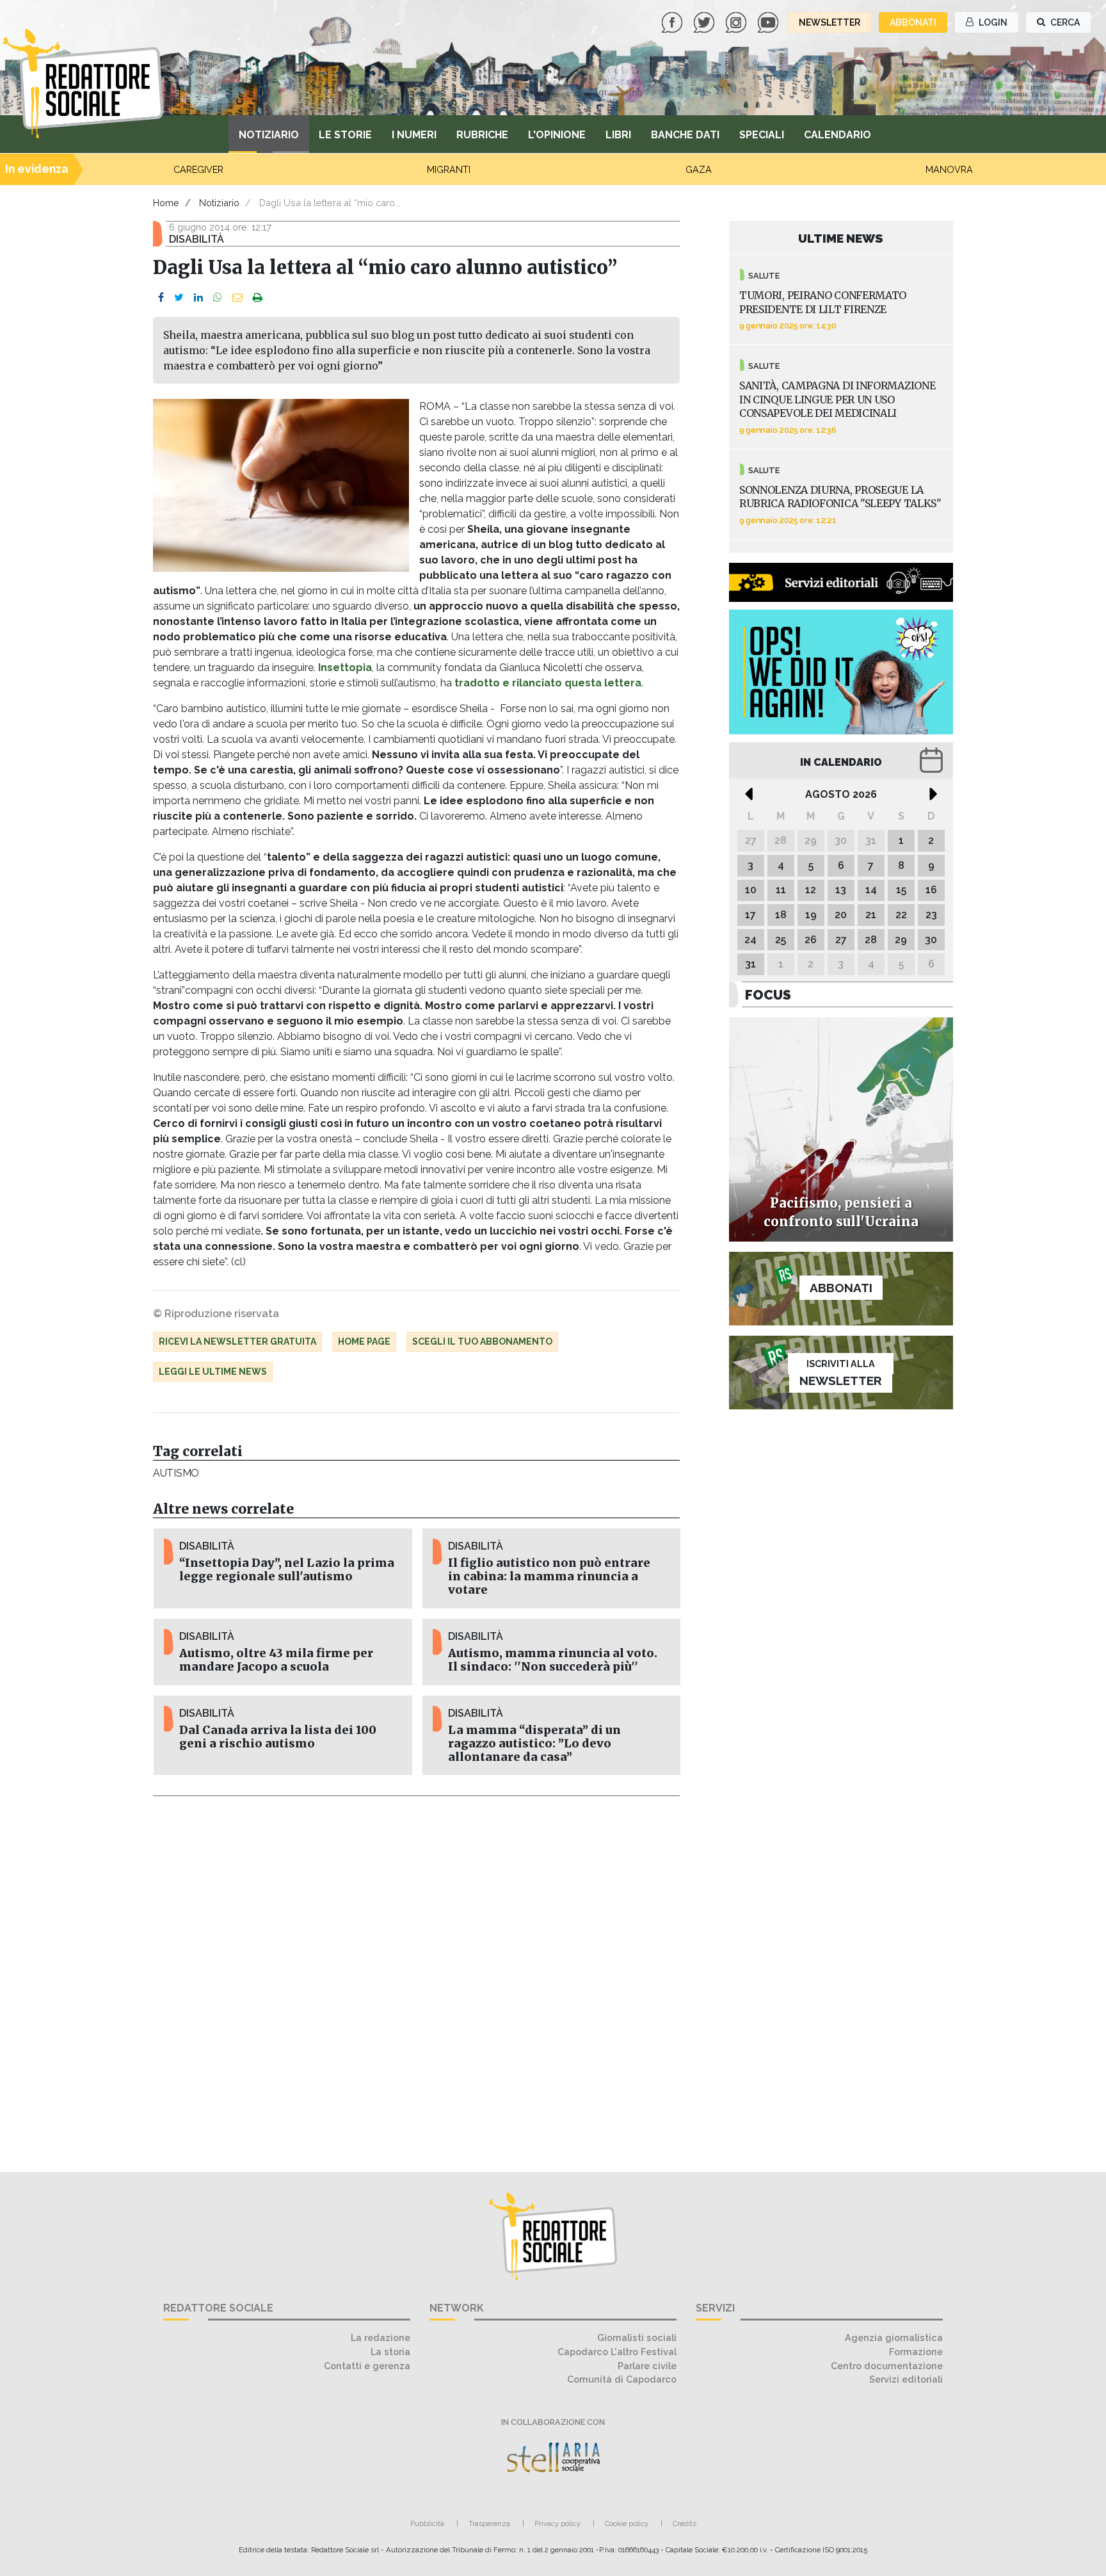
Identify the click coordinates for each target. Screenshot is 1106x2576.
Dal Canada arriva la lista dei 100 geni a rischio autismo (278, 1737)
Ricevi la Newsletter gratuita (237, 1341)
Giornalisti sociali (637, 2337)
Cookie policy (627, 2523)
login (992, 22)
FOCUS (768, 995)
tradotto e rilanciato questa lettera (548, 683)
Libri (618, 135)
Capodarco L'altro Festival (617, 2352)
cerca (1064, 22)
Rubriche (482, 135)
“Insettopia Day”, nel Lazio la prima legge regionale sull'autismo (287, 1570)
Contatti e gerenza (367, 2366)
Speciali (762, 135)
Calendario (838, 135)
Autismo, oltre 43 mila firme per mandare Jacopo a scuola (276, 1660)
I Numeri (414, 135)
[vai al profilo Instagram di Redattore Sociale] (737, 21)
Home (166, 203)
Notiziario (269, 135)
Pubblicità (427, 2523)
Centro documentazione (887, 2366)
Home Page (364, 1341)
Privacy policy (557, 2523)
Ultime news (841, 238)
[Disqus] (416, 1977)
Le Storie (345, 135)
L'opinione (557, 135)
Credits (685, 2523)
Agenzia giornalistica (894, 2337)
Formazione (916, 2352)
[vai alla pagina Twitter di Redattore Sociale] (705, 21)
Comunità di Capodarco (622, 2379)
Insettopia (345, 668)
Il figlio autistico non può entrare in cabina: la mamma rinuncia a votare (549, 1576)
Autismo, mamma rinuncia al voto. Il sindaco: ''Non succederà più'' (553, 1660)
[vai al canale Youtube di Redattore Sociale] (769, 21)
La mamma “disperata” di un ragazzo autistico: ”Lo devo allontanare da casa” (534, 1744)
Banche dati (685, 135)
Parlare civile (647, 2366)
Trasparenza (489, 2523)
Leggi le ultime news (213, 1372)
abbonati (913, 22)
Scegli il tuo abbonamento (482, 1341)
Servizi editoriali (906, 2379)
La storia (390, 2352)
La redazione (381, 2337)
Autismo (176, 1473)
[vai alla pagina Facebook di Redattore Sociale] (673, 21)
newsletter (829, 22)
